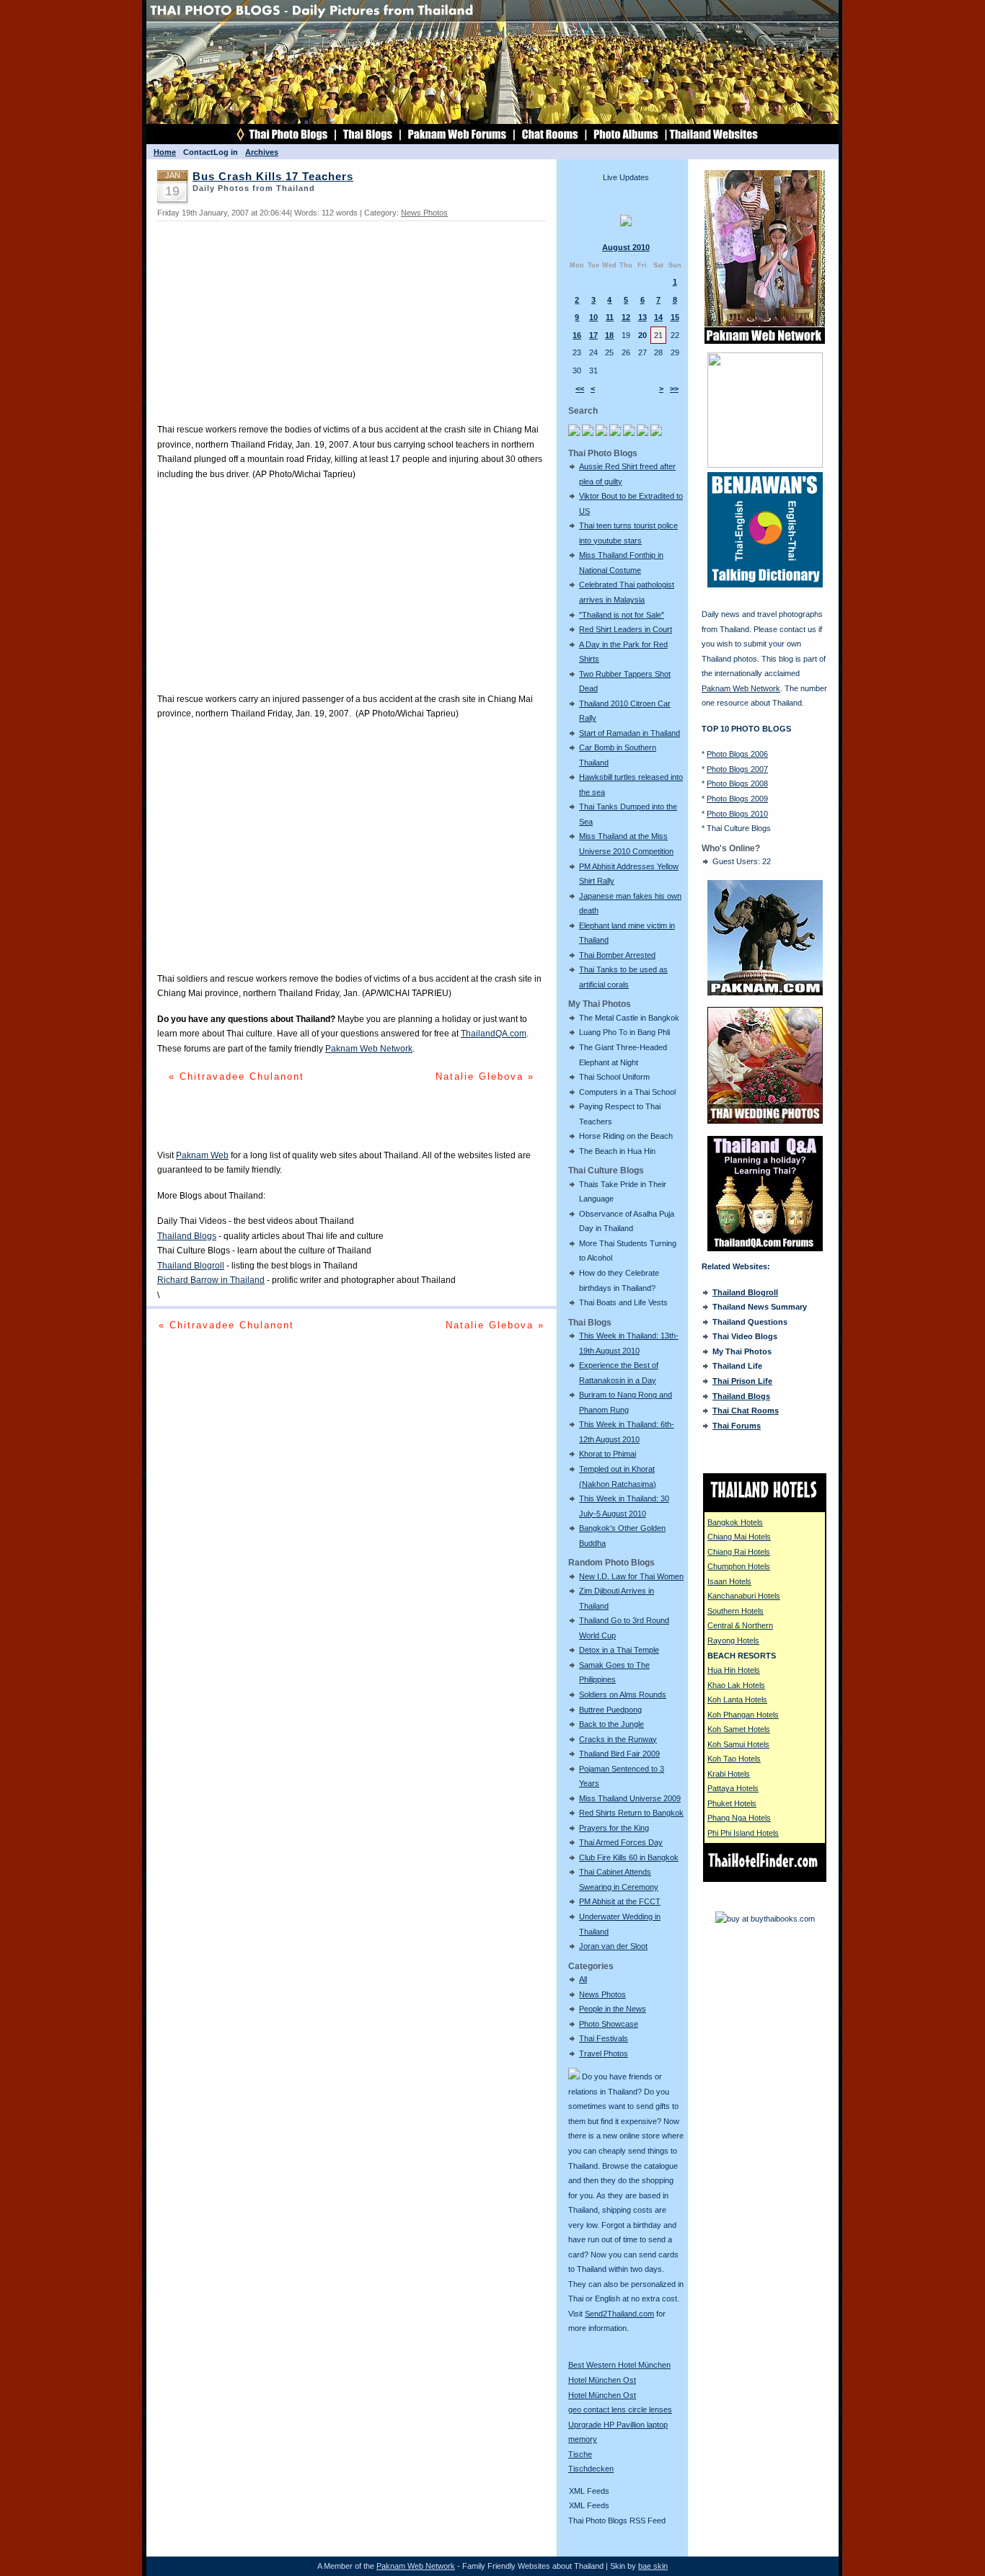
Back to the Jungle (611, 1724)
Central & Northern (740, 1625)
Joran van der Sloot (613, 1946)
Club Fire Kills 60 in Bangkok (629, 1857)
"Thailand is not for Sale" (622, 615)
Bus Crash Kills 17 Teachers (273, 177)
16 (577, 335)
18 (609, 335)
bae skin (653, 2566)
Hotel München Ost (602, 2380)
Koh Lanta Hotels (737, 1700)
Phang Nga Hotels (739, 1818)
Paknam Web (202, 1155)
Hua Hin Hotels (734, 1670)
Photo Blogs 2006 (737, 754)
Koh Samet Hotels (739, 1729)
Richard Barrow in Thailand (211, 1280)
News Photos (602, 1994)
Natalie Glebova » (485, 1076)
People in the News (613, 2009)
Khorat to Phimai (608, 1454)
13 (642, 317)
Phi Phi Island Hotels (743, 1833)
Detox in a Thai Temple (619, 1650)
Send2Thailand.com (619, 2314)
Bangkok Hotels (735, 1522)
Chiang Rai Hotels (739, 1552)
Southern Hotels (736, 1611)
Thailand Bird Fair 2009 (619, 1754)
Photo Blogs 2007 (737, 769)
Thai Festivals (604, 2038)
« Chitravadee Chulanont (237, 1076)
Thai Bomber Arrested (617, 955)
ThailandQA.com (494, 1034)
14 (658, 317)
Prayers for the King (614, 1828)
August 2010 (626, 247)
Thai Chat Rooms (746, 1411)
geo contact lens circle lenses (620, 2410)
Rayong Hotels (733, 1640)
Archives (262, 152)
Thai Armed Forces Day (621, 1842)
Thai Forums (737, 1426)
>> (674, 388)
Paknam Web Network (369, 1049)
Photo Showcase (609, 2024)
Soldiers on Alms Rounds (623, 1695)
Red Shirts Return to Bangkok (631, 1813)
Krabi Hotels (729, 1774)
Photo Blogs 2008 (737, 783)
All (583, 1979)
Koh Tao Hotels (734, 1759)
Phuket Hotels (732, 1803)
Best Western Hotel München (619, 2365)
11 (610, 317)
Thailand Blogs (187, 1236)
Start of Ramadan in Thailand (630, 733)
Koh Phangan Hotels (743, 1715)
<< (580, 388)
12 (626, 317)
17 (593, 335)
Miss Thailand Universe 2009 (630, 1798)
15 (675, 317)
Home (165, 152)
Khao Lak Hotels (736, 1685)
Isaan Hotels (729, 1581)
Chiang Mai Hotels (739, 1537)
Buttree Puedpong (610, 1710)
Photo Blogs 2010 (737, 814)
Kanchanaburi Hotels (744, 1596)
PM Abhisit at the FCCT (620, 1901)
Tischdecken (591, 2469)
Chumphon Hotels (739, 1566)
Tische (580, 2454)
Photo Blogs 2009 (737, 799)
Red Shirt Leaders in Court (626, 629)
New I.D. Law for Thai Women (631, 1576)
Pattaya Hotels (733, 1788)
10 (593, 317)
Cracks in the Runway (618, 1739)
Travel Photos (604, 2053)
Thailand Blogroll (191, 1266)
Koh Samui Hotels (738, 1744)
